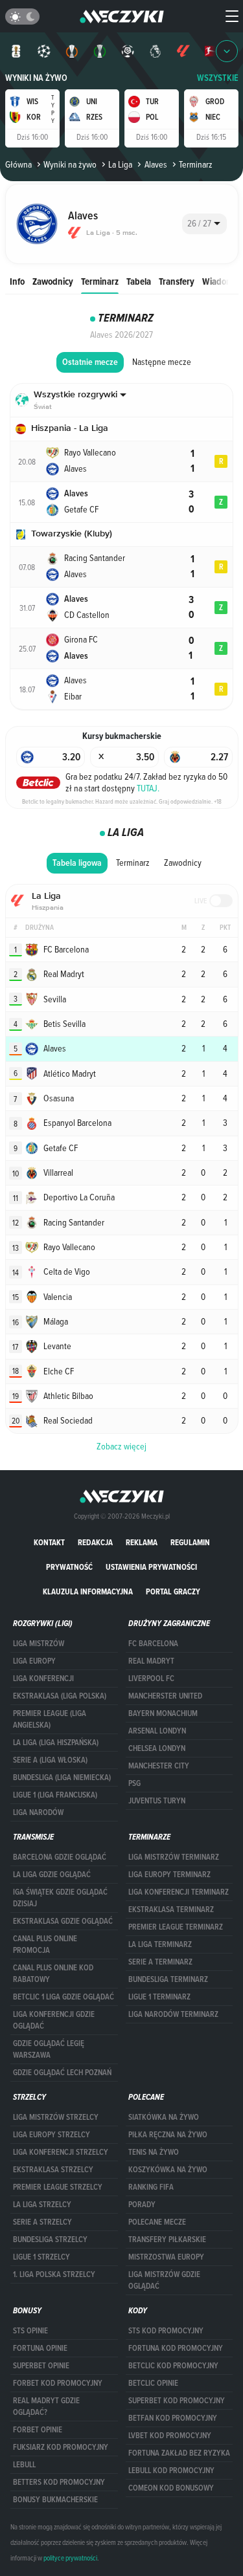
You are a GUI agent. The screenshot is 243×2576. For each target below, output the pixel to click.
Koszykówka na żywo (168, 2170)
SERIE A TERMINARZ (160, 1962)
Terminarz (100, 281)
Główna (18, 164)
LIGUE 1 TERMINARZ (159, 1997)
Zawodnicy (53, 281)
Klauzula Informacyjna (88, 1591)
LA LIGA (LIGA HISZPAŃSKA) (56, 1743)
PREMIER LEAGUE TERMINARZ (176, 1927)
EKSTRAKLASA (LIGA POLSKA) (60, 1696)
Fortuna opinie (40, 2348)
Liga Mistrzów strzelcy (56, 2117)
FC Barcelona (153, 1644)
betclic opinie (153, 2383)
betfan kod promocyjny (173, 2418)
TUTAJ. (148, 788)
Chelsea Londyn (157, 1748)
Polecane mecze (157, 2222)
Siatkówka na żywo (164, 2117)
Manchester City (159, 1766)
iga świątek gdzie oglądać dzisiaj (60, 1898)
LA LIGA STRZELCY (42, 2205)
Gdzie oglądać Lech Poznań (62, 2073)
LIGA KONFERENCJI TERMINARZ (179, 1892)
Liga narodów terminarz (173, 2014)
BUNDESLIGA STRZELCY (50, 2240)
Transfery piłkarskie (167, 2240)
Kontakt (49, 1542)
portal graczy (173, 1591)
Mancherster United (165, 1696)
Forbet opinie (38, 2430)
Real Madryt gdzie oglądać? (46, 2406)
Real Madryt (151, 1661)
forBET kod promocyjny (58, 2383)
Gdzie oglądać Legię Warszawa (49, 2049)
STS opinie (30, 2331)
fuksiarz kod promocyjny (61, 2447)
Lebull (24, 2465)
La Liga (120, 164)
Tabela (139, 281)
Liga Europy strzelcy (52, 2135)
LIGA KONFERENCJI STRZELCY (61, 2152)
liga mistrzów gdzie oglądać (164, 2280)
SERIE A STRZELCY (42, 2222)
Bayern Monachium (163, 1713)
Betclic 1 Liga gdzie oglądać (64, 1997)
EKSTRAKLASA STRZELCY (53, 2170)
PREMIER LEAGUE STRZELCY (58, 2187)
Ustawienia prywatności (151, 1567)
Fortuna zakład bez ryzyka (179, 2453)
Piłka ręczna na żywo (168, 2135)
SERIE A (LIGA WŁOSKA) (50, 1760)
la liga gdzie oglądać (52, 1875)
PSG (134, 1783)
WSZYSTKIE (218, 78)
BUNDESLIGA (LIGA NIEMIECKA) (62, 1778)
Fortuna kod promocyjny (176, 2348)
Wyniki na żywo (36, 78)
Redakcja (95, 1542)
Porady (142, 2205)
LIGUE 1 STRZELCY (41, 2257)
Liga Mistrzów (39, 1644)
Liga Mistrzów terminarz (174, 1857)
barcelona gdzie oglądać (60, 1857)
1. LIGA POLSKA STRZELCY (54, 2274)
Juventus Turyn (157, 1801)
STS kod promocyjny (166, 2331)
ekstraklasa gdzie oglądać (63, 1921)
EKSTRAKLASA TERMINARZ (171, 1910)
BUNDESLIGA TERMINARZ (168, 1979)
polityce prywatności (70, 2558)
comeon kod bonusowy (171, 2488)
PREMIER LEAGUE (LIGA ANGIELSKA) (50, 1719)
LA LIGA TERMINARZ (160, 1944)
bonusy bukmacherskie (55, 2500)
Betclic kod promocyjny (173, 2366)
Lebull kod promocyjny (171, 2471)
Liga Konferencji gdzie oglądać (54, 2020)
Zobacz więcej (121, 1446)
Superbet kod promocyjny (177, 2401)
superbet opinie (41, 2366)
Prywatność (69, 1567)
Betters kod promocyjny (59, 2482)
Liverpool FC (151, 1679)
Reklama (142, 1542)
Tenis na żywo (154, 2152)
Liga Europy (34, 1661)
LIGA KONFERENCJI (43, 1679)
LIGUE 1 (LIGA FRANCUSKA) (55, 1795)
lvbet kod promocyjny (170, 2436)
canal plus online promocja (45, 1944)
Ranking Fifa (151, 2187)
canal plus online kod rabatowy (53, 1974)
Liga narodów (38, 1812)
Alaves (156, 164)
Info (17, 281)
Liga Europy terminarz (169, 1875)
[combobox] (204, 224)
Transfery (177, 281)
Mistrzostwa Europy (166, 2257)
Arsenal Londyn (157, 1731)
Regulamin (190, 1542)
